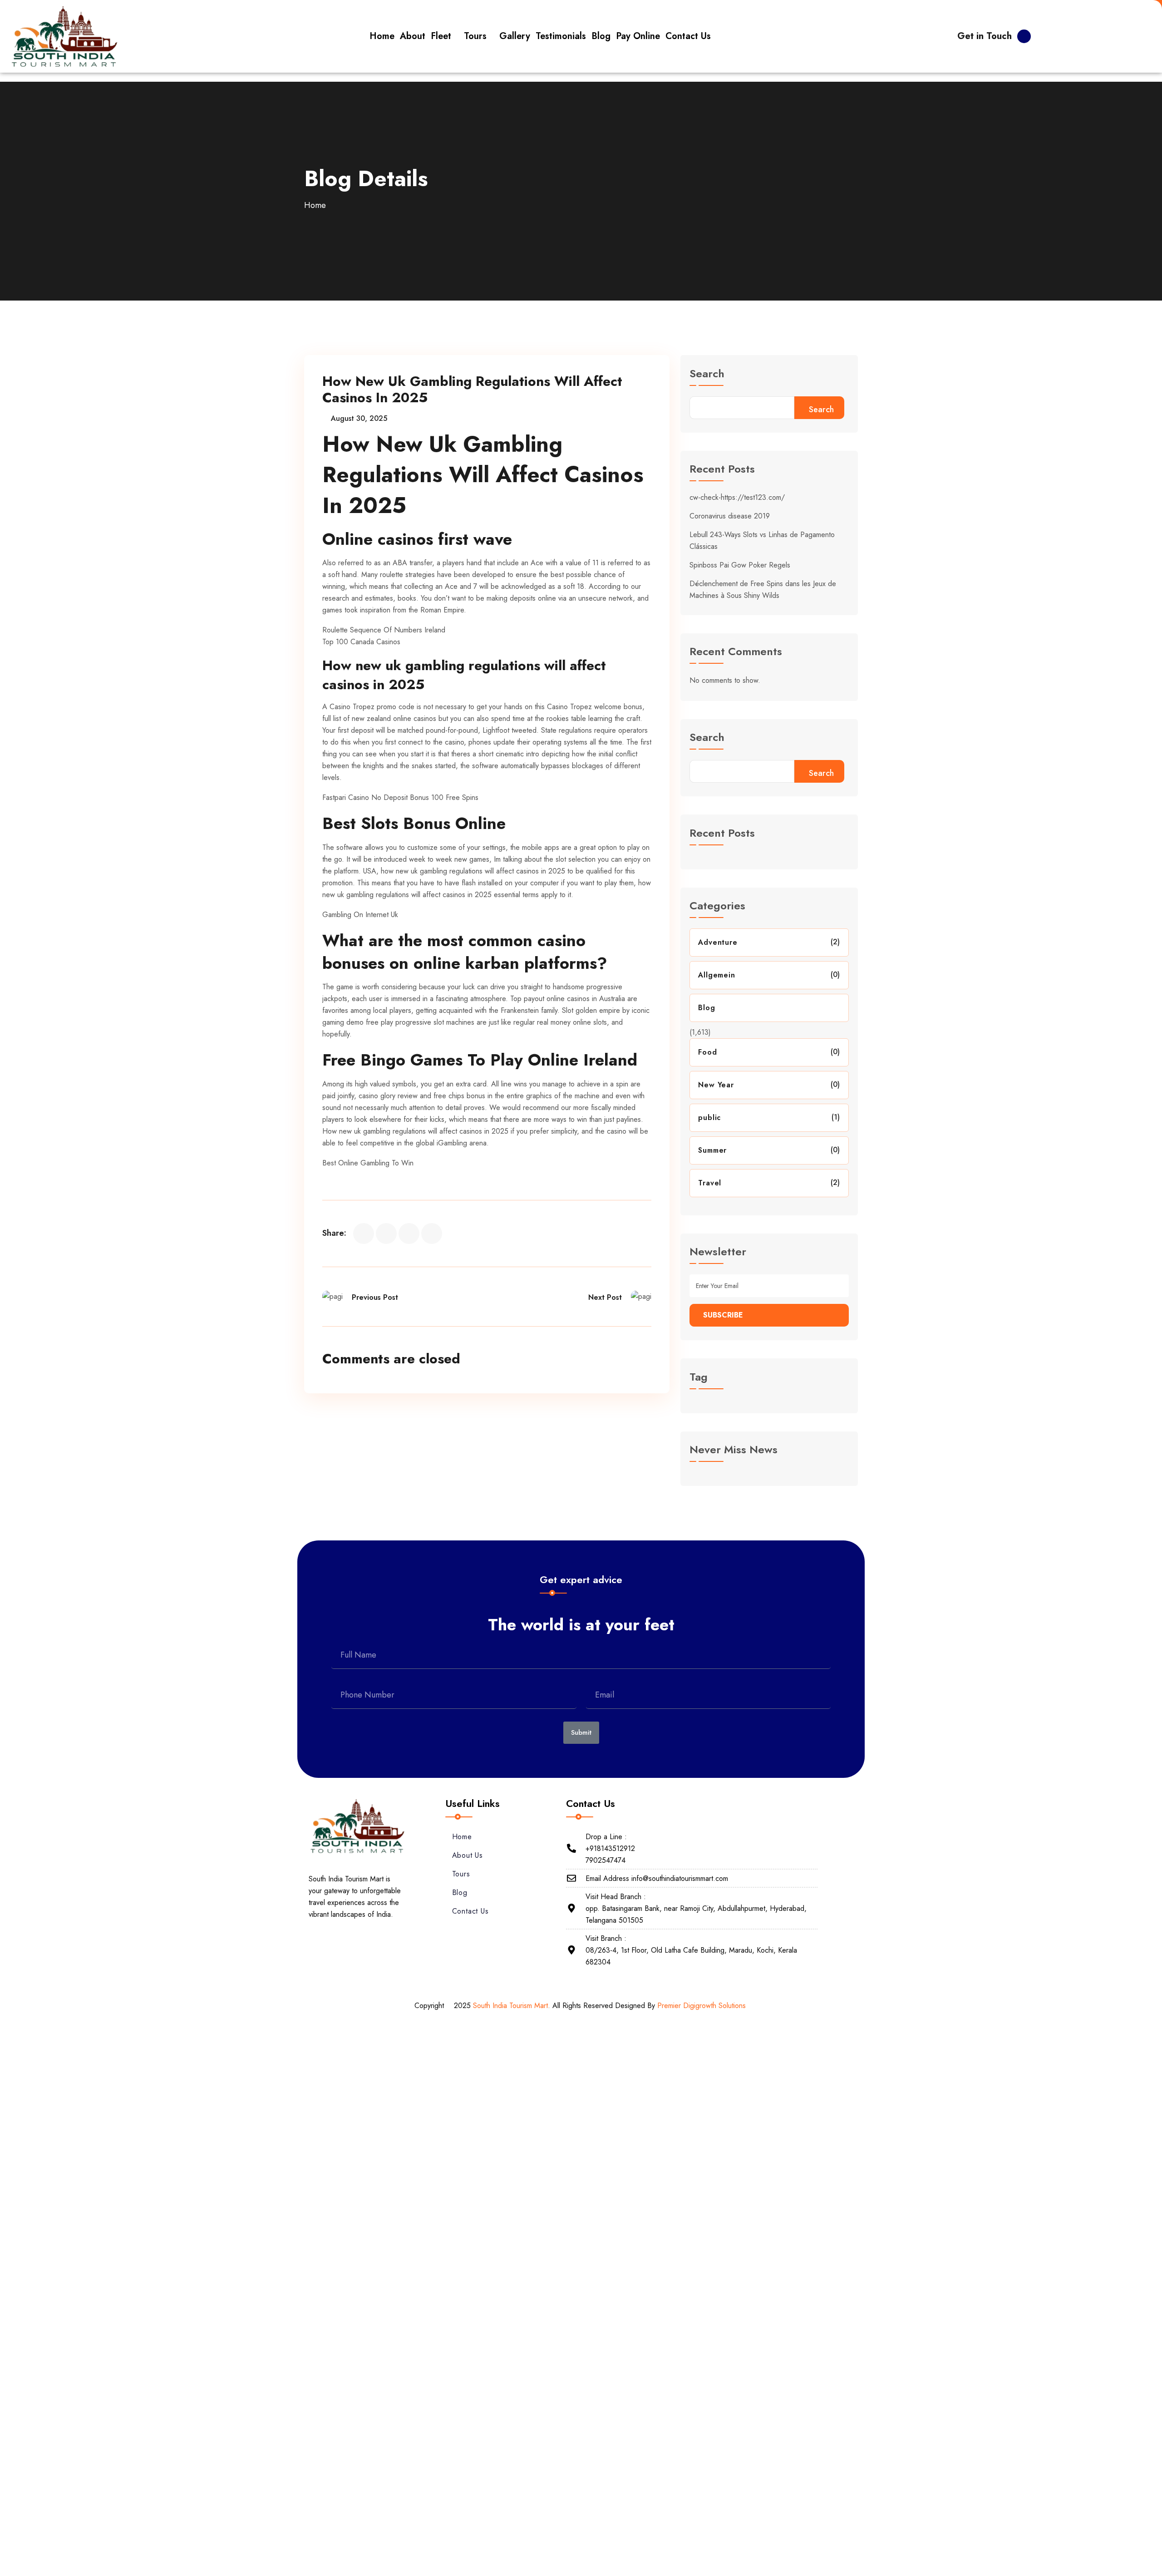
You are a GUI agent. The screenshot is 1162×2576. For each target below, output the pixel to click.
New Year (716, 1085)
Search (707, 375)
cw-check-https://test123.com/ (737, 497)
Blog (707, 1008)
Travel (710, 1183)
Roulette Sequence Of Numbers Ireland (384, 630)
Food (707, 1052)
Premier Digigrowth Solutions (703, 2006)
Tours (461, 1874)
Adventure (718, 942)
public (709, 1118)
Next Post (605, 1297)
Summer (712, 1150)
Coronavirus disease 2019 (730, 516)
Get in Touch (985, 36)
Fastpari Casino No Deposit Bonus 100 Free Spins (400, 797)
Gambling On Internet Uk (360, 915)
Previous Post (375, 1297)
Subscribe (723, 1315)
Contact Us (470, 1911)
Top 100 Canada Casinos (361, 642)
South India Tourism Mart (510, 2006)
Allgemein (716, 975)
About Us (468, 1855)
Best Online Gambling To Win (368, 1163)
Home (315, 205)
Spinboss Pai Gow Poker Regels (740, 565)
